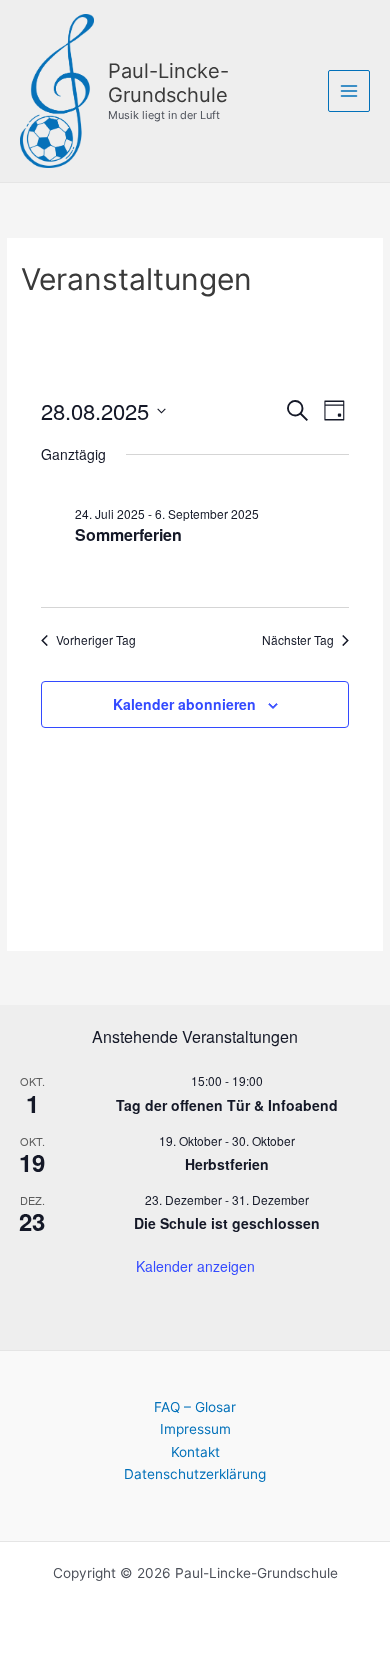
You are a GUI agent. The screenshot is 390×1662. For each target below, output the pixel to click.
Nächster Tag (298, 640)
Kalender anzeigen (195, 1266)
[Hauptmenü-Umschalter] (349, 91)
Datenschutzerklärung (195, 1474)
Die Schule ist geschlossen (227, 1223)
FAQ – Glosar (195, 1407)
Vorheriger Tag (96, 640)
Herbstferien (227, 1164)
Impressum (195, 1429)
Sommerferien (128, 534)
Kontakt (195, 1452)
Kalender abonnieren (184, 704)
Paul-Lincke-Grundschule (168, 83)
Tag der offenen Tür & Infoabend (227, 1105)
